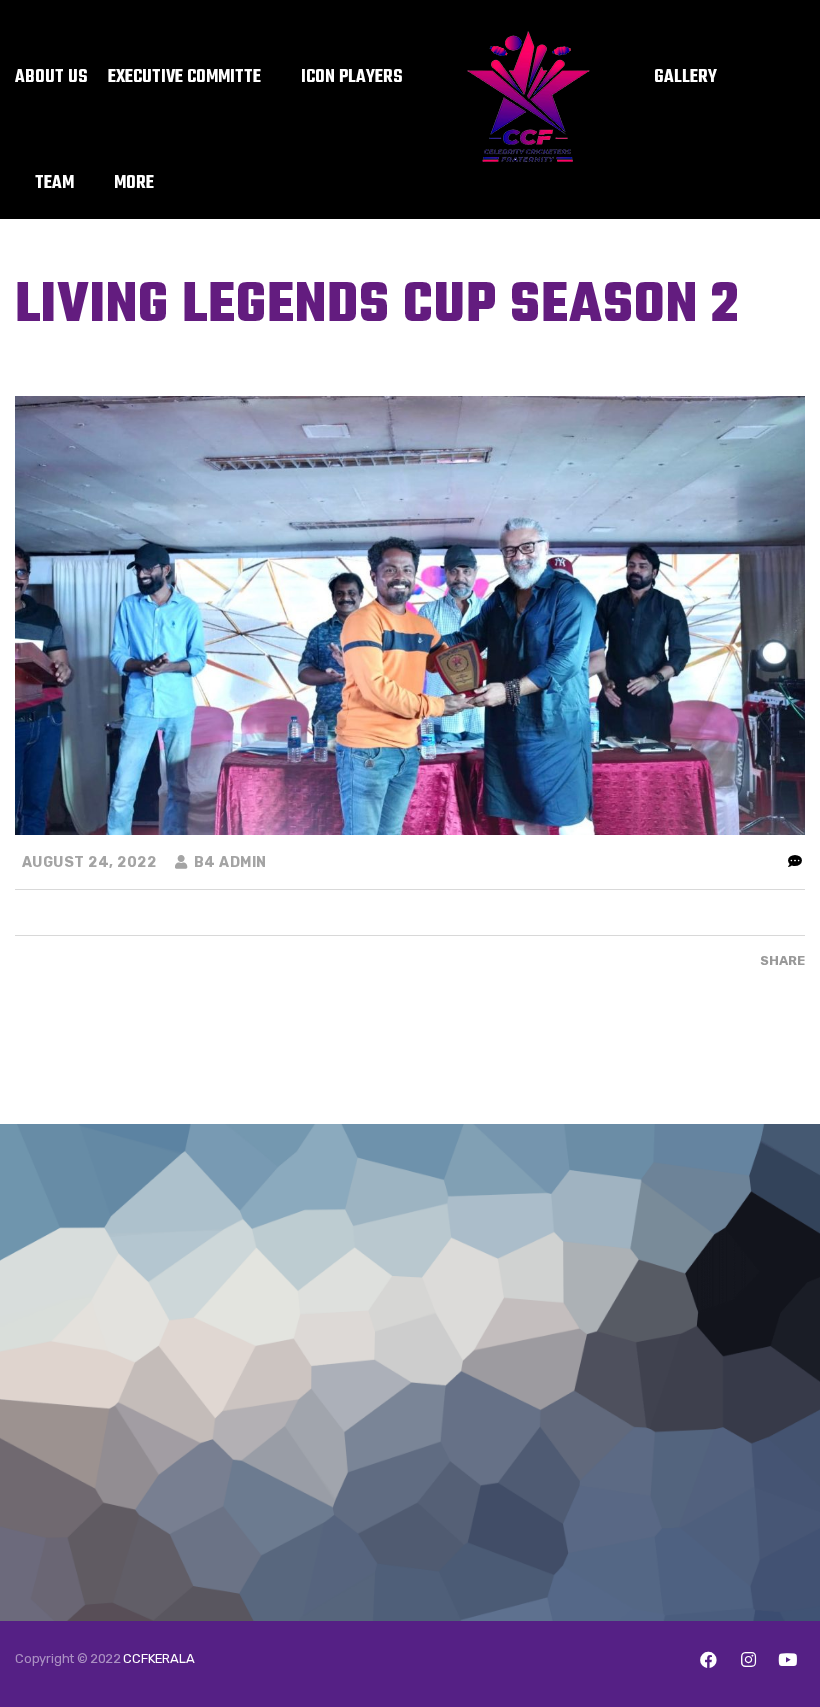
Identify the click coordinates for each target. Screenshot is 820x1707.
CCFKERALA (158, 1658)
